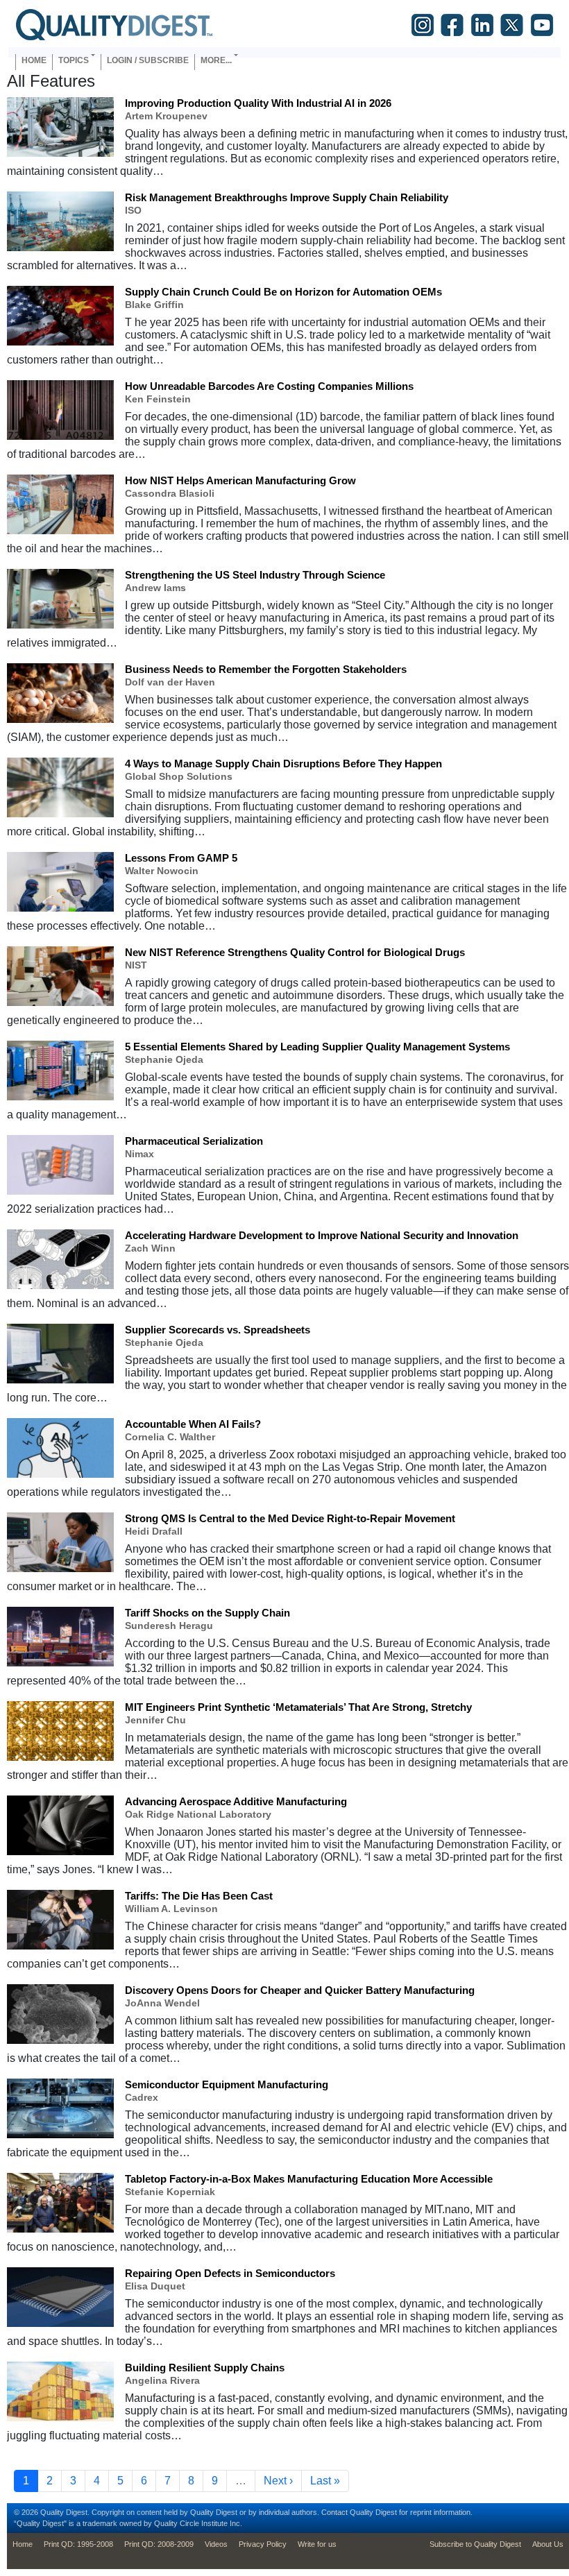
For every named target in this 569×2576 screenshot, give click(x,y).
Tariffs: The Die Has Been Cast (199, 1896)
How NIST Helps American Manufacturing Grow (240, 480)
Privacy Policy (263, 2544)
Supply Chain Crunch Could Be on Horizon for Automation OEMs (283, 292)
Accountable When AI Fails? (193, 1424)
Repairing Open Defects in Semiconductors (230, 2273)
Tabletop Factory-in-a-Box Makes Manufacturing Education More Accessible (309, 2179)
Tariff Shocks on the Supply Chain (207, 1613)
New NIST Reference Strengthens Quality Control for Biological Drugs (295, 952)
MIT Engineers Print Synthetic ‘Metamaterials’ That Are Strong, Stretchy (298, 1707)
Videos (216, 2544)
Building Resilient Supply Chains (205, 2368)
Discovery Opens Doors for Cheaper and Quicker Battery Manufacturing (300, 1990)
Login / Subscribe (148, 60)
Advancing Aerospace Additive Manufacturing (236, 1801)
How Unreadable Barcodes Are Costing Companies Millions (269, 386)
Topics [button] (74, 60)
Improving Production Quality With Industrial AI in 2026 (258, 103)
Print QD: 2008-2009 (159, 2544)
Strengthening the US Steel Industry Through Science (255, 575)
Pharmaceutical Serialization (194, 1141)
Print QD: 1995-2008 (78, 2544)
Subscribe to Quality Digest (475, 2544)
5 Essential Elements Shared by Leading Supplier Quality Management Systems (317, 1047)
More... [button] (216, 60)
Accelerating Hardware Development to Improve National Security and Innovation (322, 1235)
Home (34, 60)
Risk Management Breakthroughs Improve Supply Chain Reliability (287, 197)
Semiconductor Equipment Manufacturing (227, 2084)
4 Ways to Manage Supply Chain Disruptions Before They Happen (283, 764)
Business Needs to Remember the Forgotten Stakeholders (266, 669)
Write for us (317, 2544)
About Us (548, 2544)
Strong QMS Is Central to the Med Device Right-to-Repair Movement (290, 1518)
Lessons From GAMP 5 (181, 858)
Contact (334, 2512)
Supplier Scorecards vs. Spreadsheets (218, 1330)
